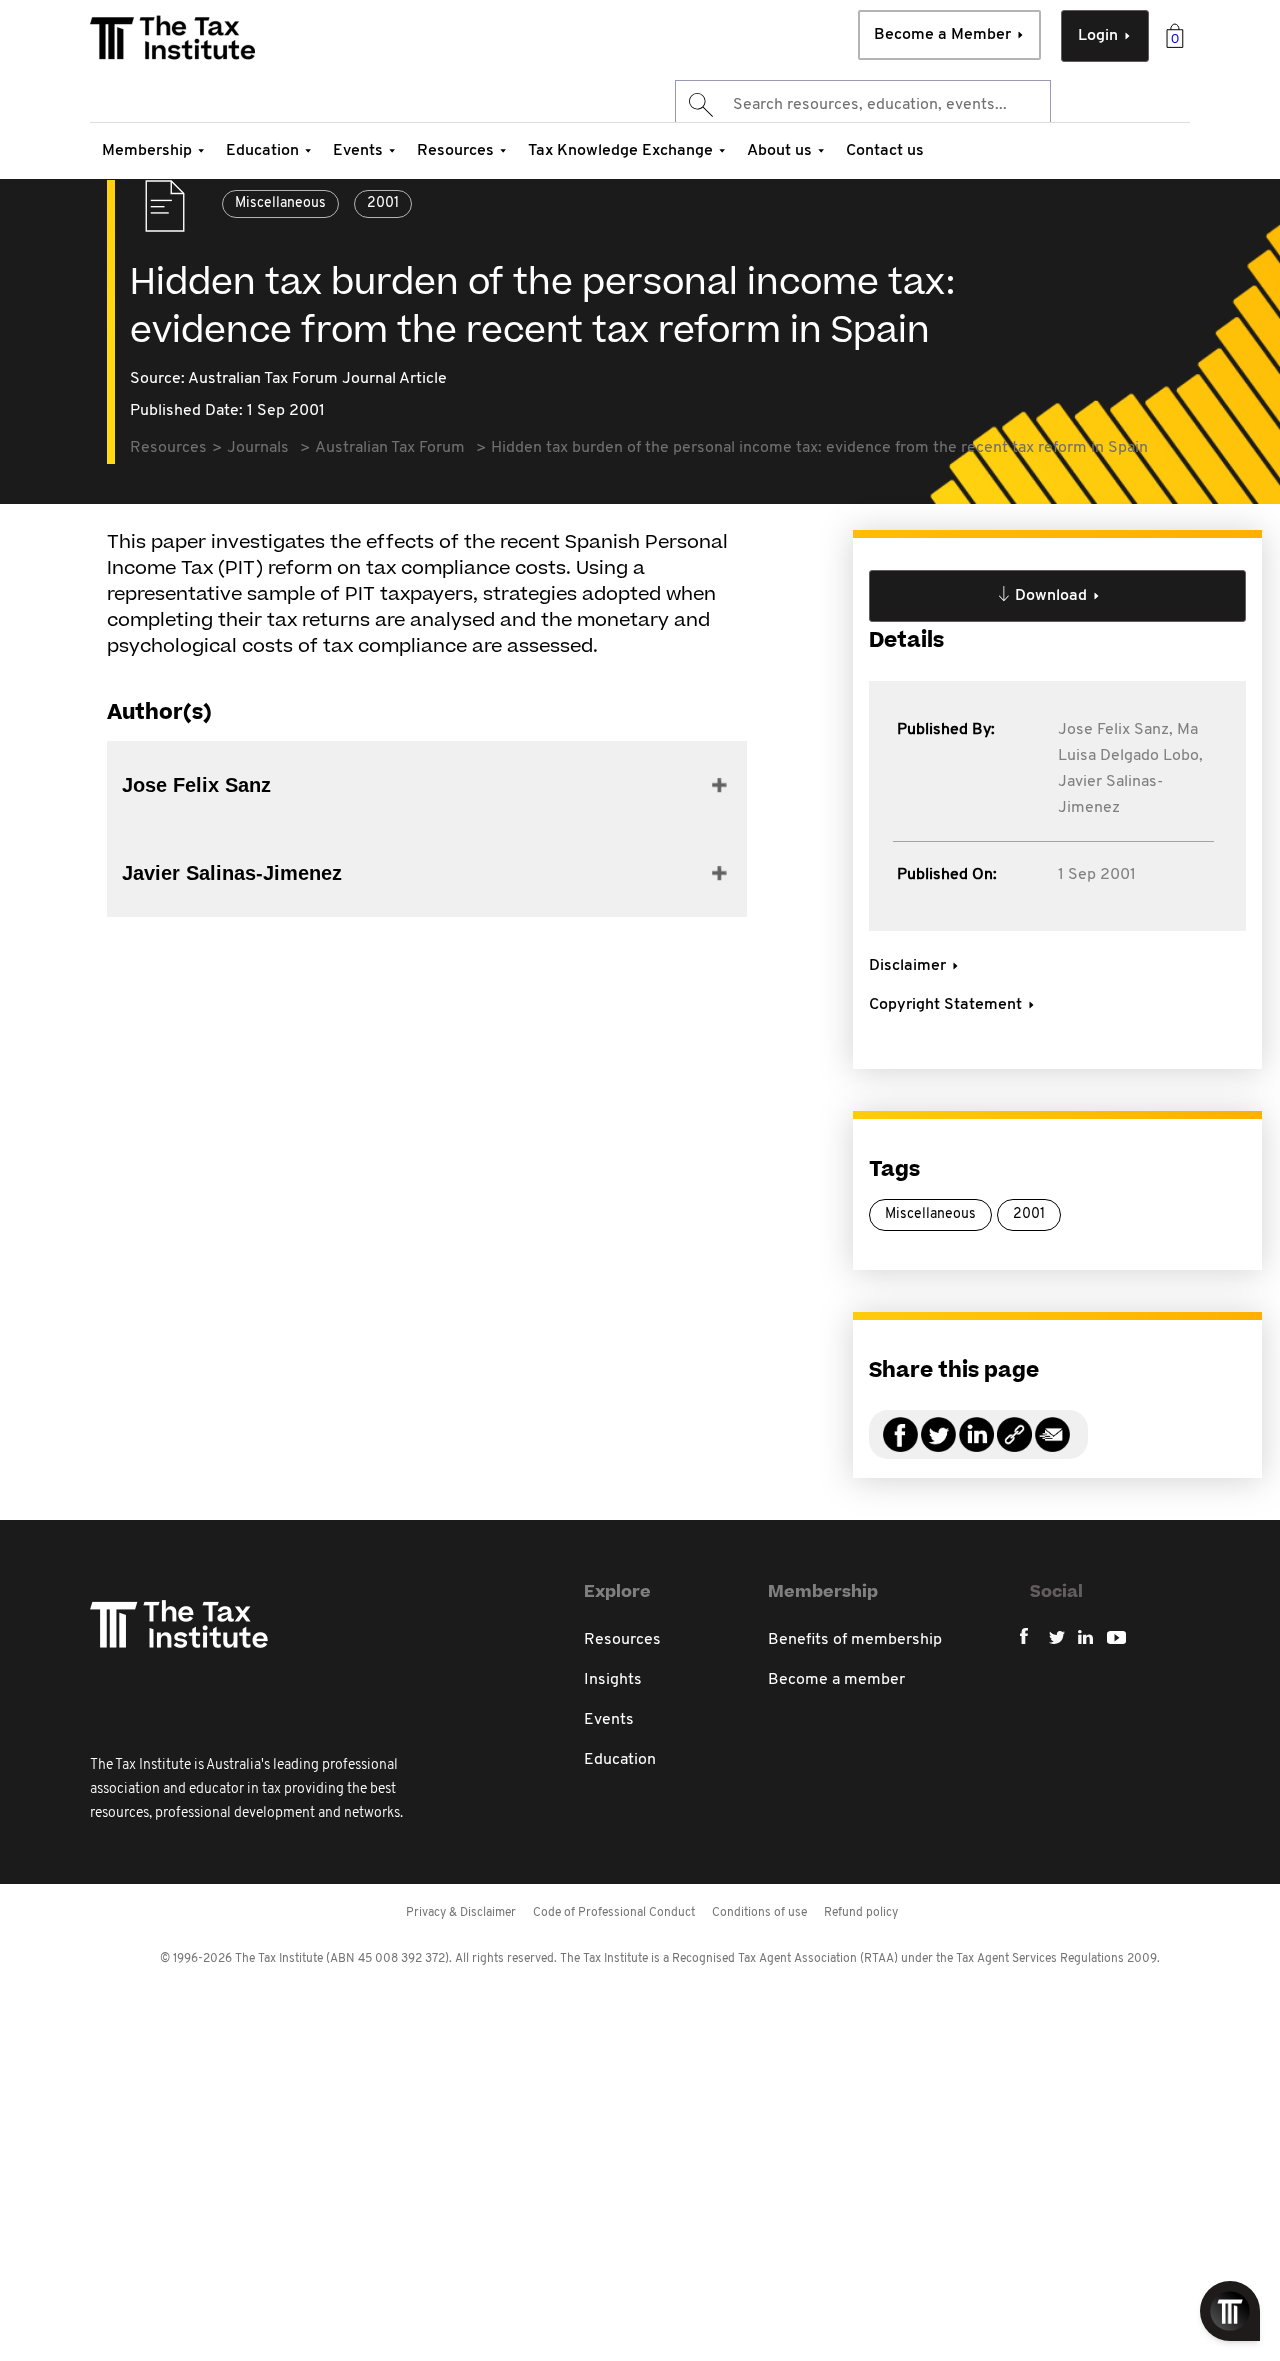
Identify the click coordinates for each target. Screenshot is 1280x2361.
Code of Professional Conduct (614, 1913)
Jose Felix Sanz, (1115, 730)
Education (262, 151)
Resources (455, 151)
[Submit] (699, 105)
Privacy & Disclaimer (461, 1913)
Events (358, 151)
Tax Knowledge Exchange (620, 151)
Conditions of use (759, 1913)
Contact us (885, 151)
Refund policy (861, 1913)
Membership (147, 151)
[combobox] (863, 105)
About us (779, 151)
